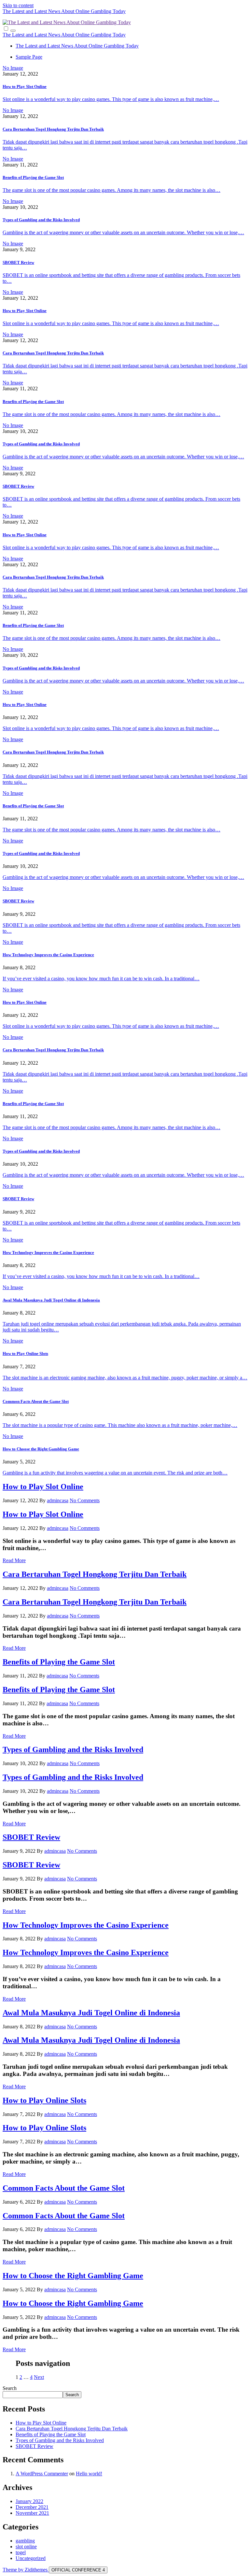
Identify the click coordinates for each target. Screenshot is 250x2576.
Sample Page (29, 57)
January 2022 (29, 2501)
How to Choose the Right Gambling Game (41, 1449)
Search (10, 2388)
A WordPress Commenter (42, 2474)
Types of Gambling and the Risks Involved (41, 220)
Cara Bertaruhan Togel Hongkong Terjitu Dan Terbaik (53, 129)
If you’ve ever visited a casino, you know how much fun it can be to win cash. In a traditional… (101, 979)
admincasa (58, 1500)
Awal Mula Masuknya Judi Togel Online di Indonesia (51, 1300)
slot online (26, 2547)
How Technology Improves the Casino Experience (48, 955)
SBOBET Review (18, 262)
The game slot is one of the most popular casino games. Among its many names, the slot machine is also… (111, 190)
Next (39, 2377)
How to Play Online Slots (25, 1353)
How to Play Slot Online (25, 86)
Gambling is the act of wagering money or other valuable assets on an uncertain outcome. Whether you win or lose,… (123, 232)
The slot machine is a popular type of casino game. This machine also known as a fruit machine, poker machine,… (120, 1425)
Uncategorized (31, 2558)
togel (21, 2552)
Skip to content (18, 5)
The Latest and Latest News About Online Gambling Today (64, 11)
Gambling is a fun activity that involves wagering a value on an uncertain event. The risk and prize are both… (115, 1473)
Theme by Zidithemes (26, 2570)
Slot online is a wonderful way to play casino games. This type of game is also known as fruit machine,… (111, 99)
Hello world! (89, 2474)
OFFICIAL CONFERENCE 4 (78, 2570)
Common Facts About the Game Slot (36, 1401)
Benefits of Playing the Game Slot (33, 177)
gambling (25, 2541)
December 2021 (32, 2507)
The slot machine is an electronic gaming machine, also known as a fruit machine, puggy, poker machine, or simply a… (125, 1378)
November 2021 (32, 2513)
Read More (14, 1560)
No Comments (85, 1500)
